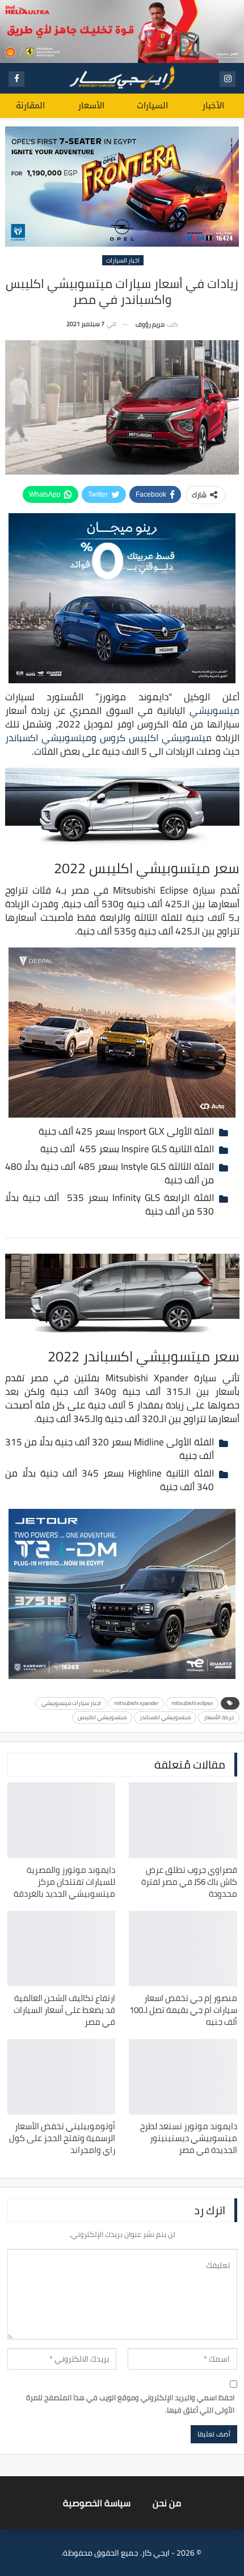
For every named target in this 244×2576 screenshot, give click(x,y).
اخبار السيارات (123, 260)
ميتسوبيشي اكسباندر (48, 738)
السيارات (152, 105)
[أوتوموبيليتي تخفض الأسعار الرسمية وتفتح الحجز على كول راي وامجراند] (62, 2077)
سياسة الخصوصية (97, 2503)
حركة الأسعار (219, 1717)
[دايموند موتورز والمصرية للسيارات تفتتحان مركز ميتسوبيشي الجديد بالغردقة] (62, 1820)
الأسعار (91, 105)
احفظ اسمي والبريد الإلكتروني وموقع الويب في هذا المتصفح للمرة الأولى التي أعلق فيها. (130, 2404)
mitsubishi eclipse (192, 1703)
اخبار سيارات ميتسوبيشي (71, 1703)
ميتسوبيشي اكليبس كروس (156, 738)
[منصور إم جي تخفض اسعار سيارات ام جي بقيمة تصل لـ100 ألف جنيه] (183, 1949)
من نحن (167, 2503)
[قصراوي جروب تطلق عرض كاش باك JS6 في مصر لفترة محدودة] (183, 1820)
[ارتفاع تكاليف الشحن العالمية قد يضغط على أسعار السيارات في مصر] (62, 1949)
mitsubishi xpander (136, 1703)
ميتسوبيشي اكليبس (102, 1717)
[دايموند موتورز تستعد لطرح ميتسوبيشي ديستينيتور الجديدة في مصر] (183, 2077)
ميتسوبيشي (214, 710)
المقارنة (30, 105)
